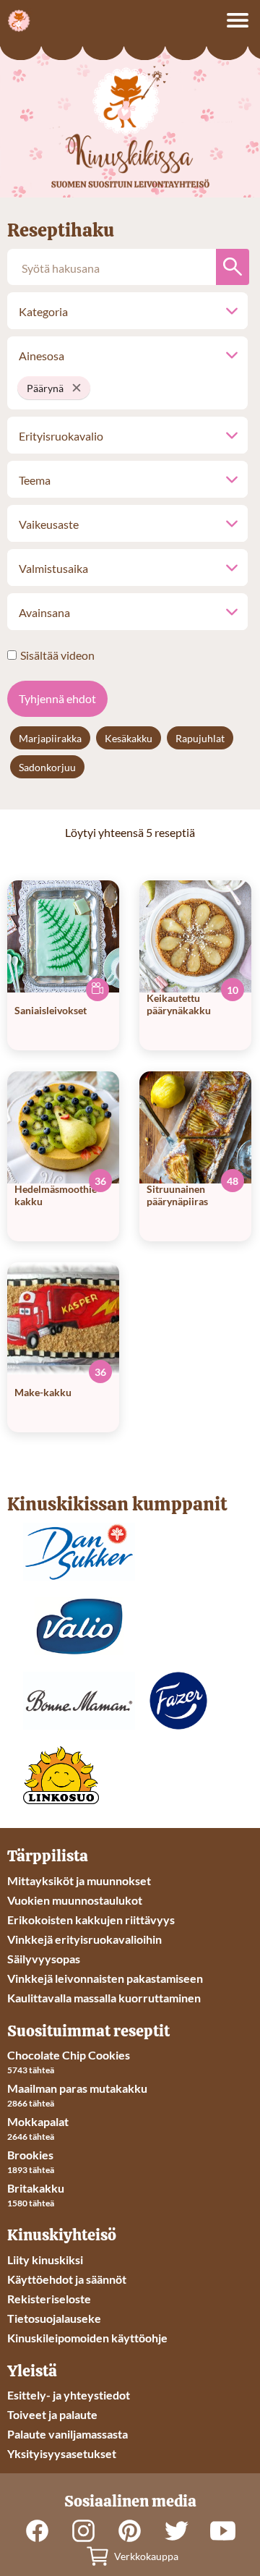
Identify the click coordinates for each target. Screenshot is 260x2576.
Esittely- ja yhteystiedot (69, 2395)
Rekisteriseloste (49, 2299)
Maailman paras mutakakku (77, 2088)
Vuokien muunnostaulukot (75, 1900)
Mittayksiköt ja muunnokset (79, 1880)
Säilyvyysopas (44, 1959)
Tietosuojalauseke (54, 2318)
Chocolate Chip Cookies (69, 2055)
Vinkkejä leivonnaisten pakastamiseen (105, 1978)
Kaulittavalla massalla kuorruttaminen (104, 1998)
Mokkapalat (38, 2121)
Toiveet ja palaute (52, 2414)
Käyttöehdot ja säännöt (67, 2279)
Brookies (30, 2155)
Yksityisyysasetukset (62, 2453)
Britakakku (36, 2188)
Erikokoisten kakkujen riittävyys (91, 1920)
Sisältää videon (57, 655)
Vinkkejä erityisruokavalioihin (84, 1939)
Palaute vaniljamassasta (68, 2434)
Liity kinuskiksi (45, 2260)
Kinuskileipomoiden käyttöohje (87, 2338)
